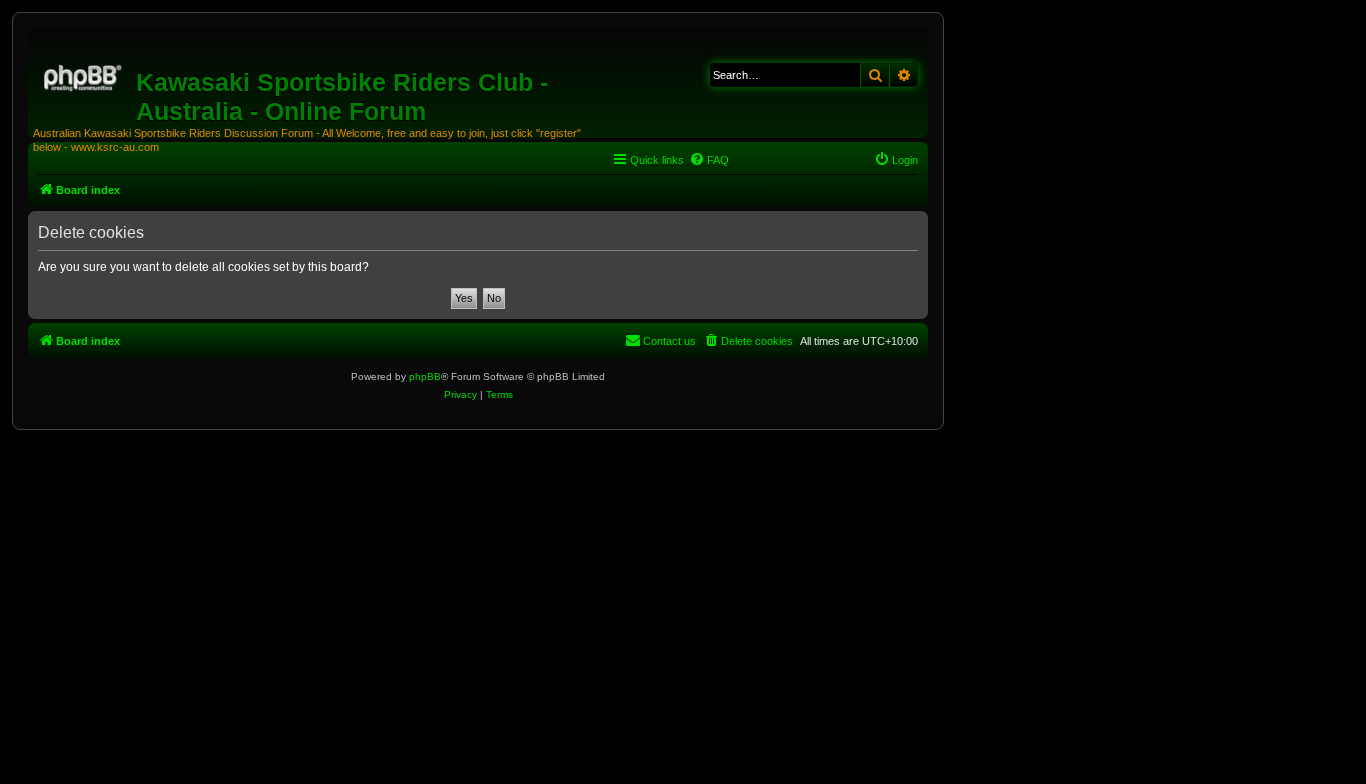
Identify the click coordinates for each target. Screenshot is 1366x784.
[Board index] (84, 75)
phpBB (425, 376)
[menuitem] (709, 160)
